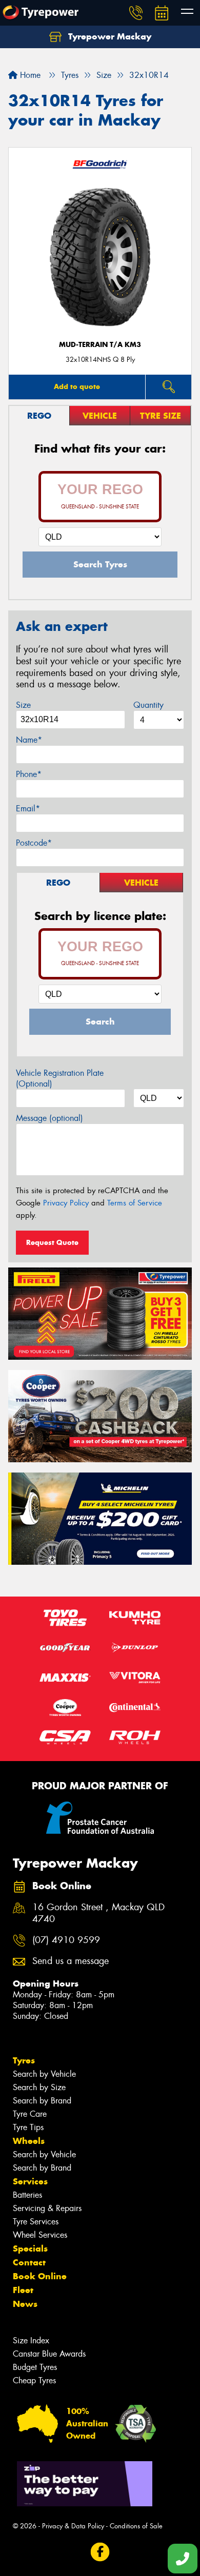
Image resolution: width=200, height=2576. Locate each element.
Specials (30, 2248)
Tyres (24, 2060)
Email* (28, 809)
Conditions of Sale (136, 2526)
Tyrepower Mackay (108, 36)
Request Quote (52, 1242)
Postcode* (34, 843)
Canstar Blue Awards (49, 2354)
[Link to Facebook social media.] (100, 2552)
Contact (29, 2262)
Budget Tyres (35, 2367)
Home (29, 75)
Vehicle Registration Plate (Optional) (60, 1078)
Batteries (27, 2195)
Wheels (29, 2141)
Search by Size (39, 2087)
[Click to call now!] (136, 13)
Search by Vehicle (44, 2074)
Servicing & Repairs (47, 2208)
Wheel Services (40, 2235)
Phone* (29, 774)
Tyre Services (36, 2222)
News (25, 2304)
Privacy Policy (66, 1203)
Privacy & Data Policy (73, 2526)
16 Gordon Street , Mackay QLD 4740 (98, 1913)
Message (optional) (49, 1118)
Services (30, 2181)
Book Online (40, 2276)
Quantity (148, 705)
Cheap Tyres (34, 2380)
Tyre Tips (28, 2127)
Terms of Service (135, 1203)
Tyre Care (30, 2114)
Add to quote (77, 386)
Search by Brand (42, 2101)
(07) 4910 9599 (66, 1940)
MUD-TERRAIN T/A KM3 (100, 345)
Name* (29, 740)
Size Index (31, 2340)
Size (23, 705)
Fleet (23, 2290)
